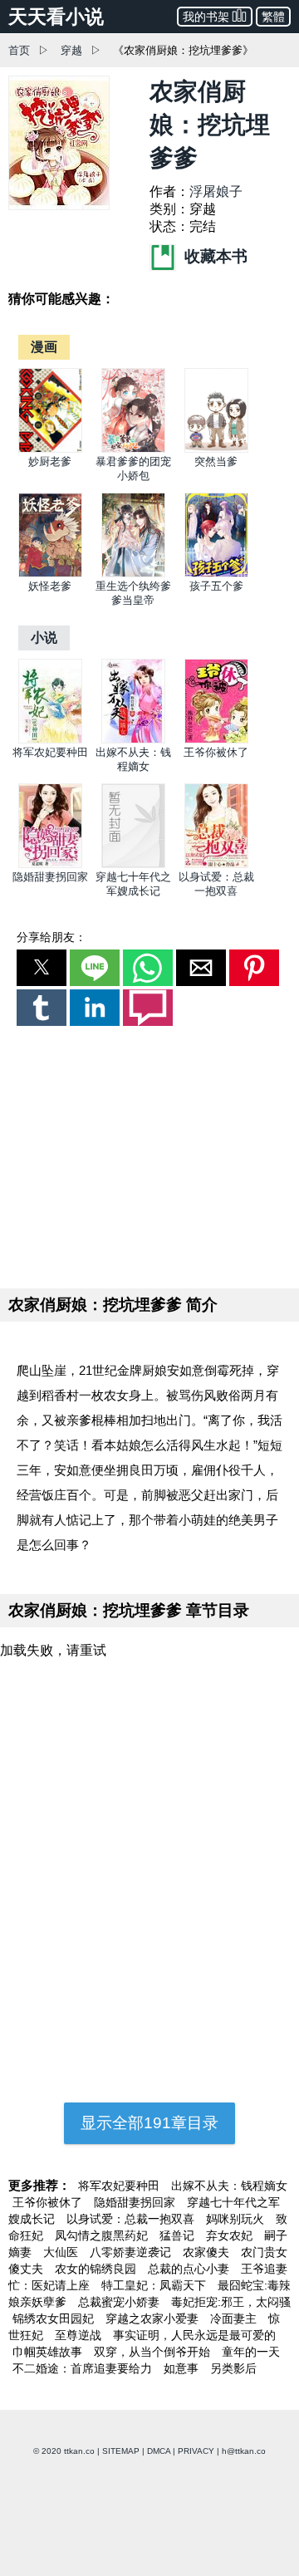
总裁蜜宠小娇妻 (120, 2302)
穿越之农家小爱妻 (154, 2318)
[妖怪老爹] (50, 574)
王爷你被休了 (216, 752)
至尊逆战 (80, 2335)
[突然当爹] (216, 449)
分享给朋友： (51, 937)
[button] (42, 968)
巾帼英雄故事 (49, 2352)
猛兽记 (179, 2235)
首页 (19, 50)
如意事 (183, 2368)
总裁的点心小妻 (190, 2269)
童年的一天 (251, 2352)
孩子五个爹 (216, 586)
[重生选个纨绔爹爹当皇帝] (133, 574)
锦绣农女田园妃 (55, 2318)
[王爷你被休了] (216, 740)
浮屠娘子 (216, 191)
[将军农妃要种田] (50, 740)
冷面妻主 (235, 2318)
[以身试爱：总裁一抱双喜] (216, 864)
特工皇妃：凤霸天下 (155, 2285)
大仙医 (62, 2252)
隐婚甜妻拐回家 (50, 877)
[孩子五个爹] (216, 574)
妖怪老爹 (50, 586)
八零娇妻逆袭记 (132, 2252)
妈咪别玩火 (237, 2219)
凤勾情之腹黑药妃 (103, 2235)
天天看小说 (56, 17)
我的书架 (206, 17)
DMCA (159, 2451)
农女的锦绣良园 (97, 2269)
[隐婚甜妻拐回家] (50, 864)
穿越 (71, 50)
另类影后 (233, 2368)
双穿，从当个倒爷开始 (154, 2352)
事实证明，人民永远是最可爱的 (194, 2335)
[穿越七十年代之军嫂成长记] (133, 864)
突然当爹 (216, 461)
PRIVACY (196, 2451)
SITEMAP (121, 2451)
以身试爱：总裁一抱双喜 (132, 2219)
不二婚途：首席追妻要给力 (84, 2368)
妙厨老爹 (50, 461)
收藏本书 (214, 256)
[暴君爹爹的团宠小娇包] (133, 449)
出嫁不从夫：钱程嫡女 (229, 2186)
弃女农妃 (231, 2235)
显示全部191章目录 (149, 2123)
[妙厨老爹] (50, 449)
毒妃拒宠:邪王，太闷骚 (231, 2302)
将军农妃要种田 (50, 752)
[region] (149, 1154)
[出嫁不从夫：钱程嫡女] (133, 740)
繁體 (273, 17)
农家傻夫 (208, 2252)
